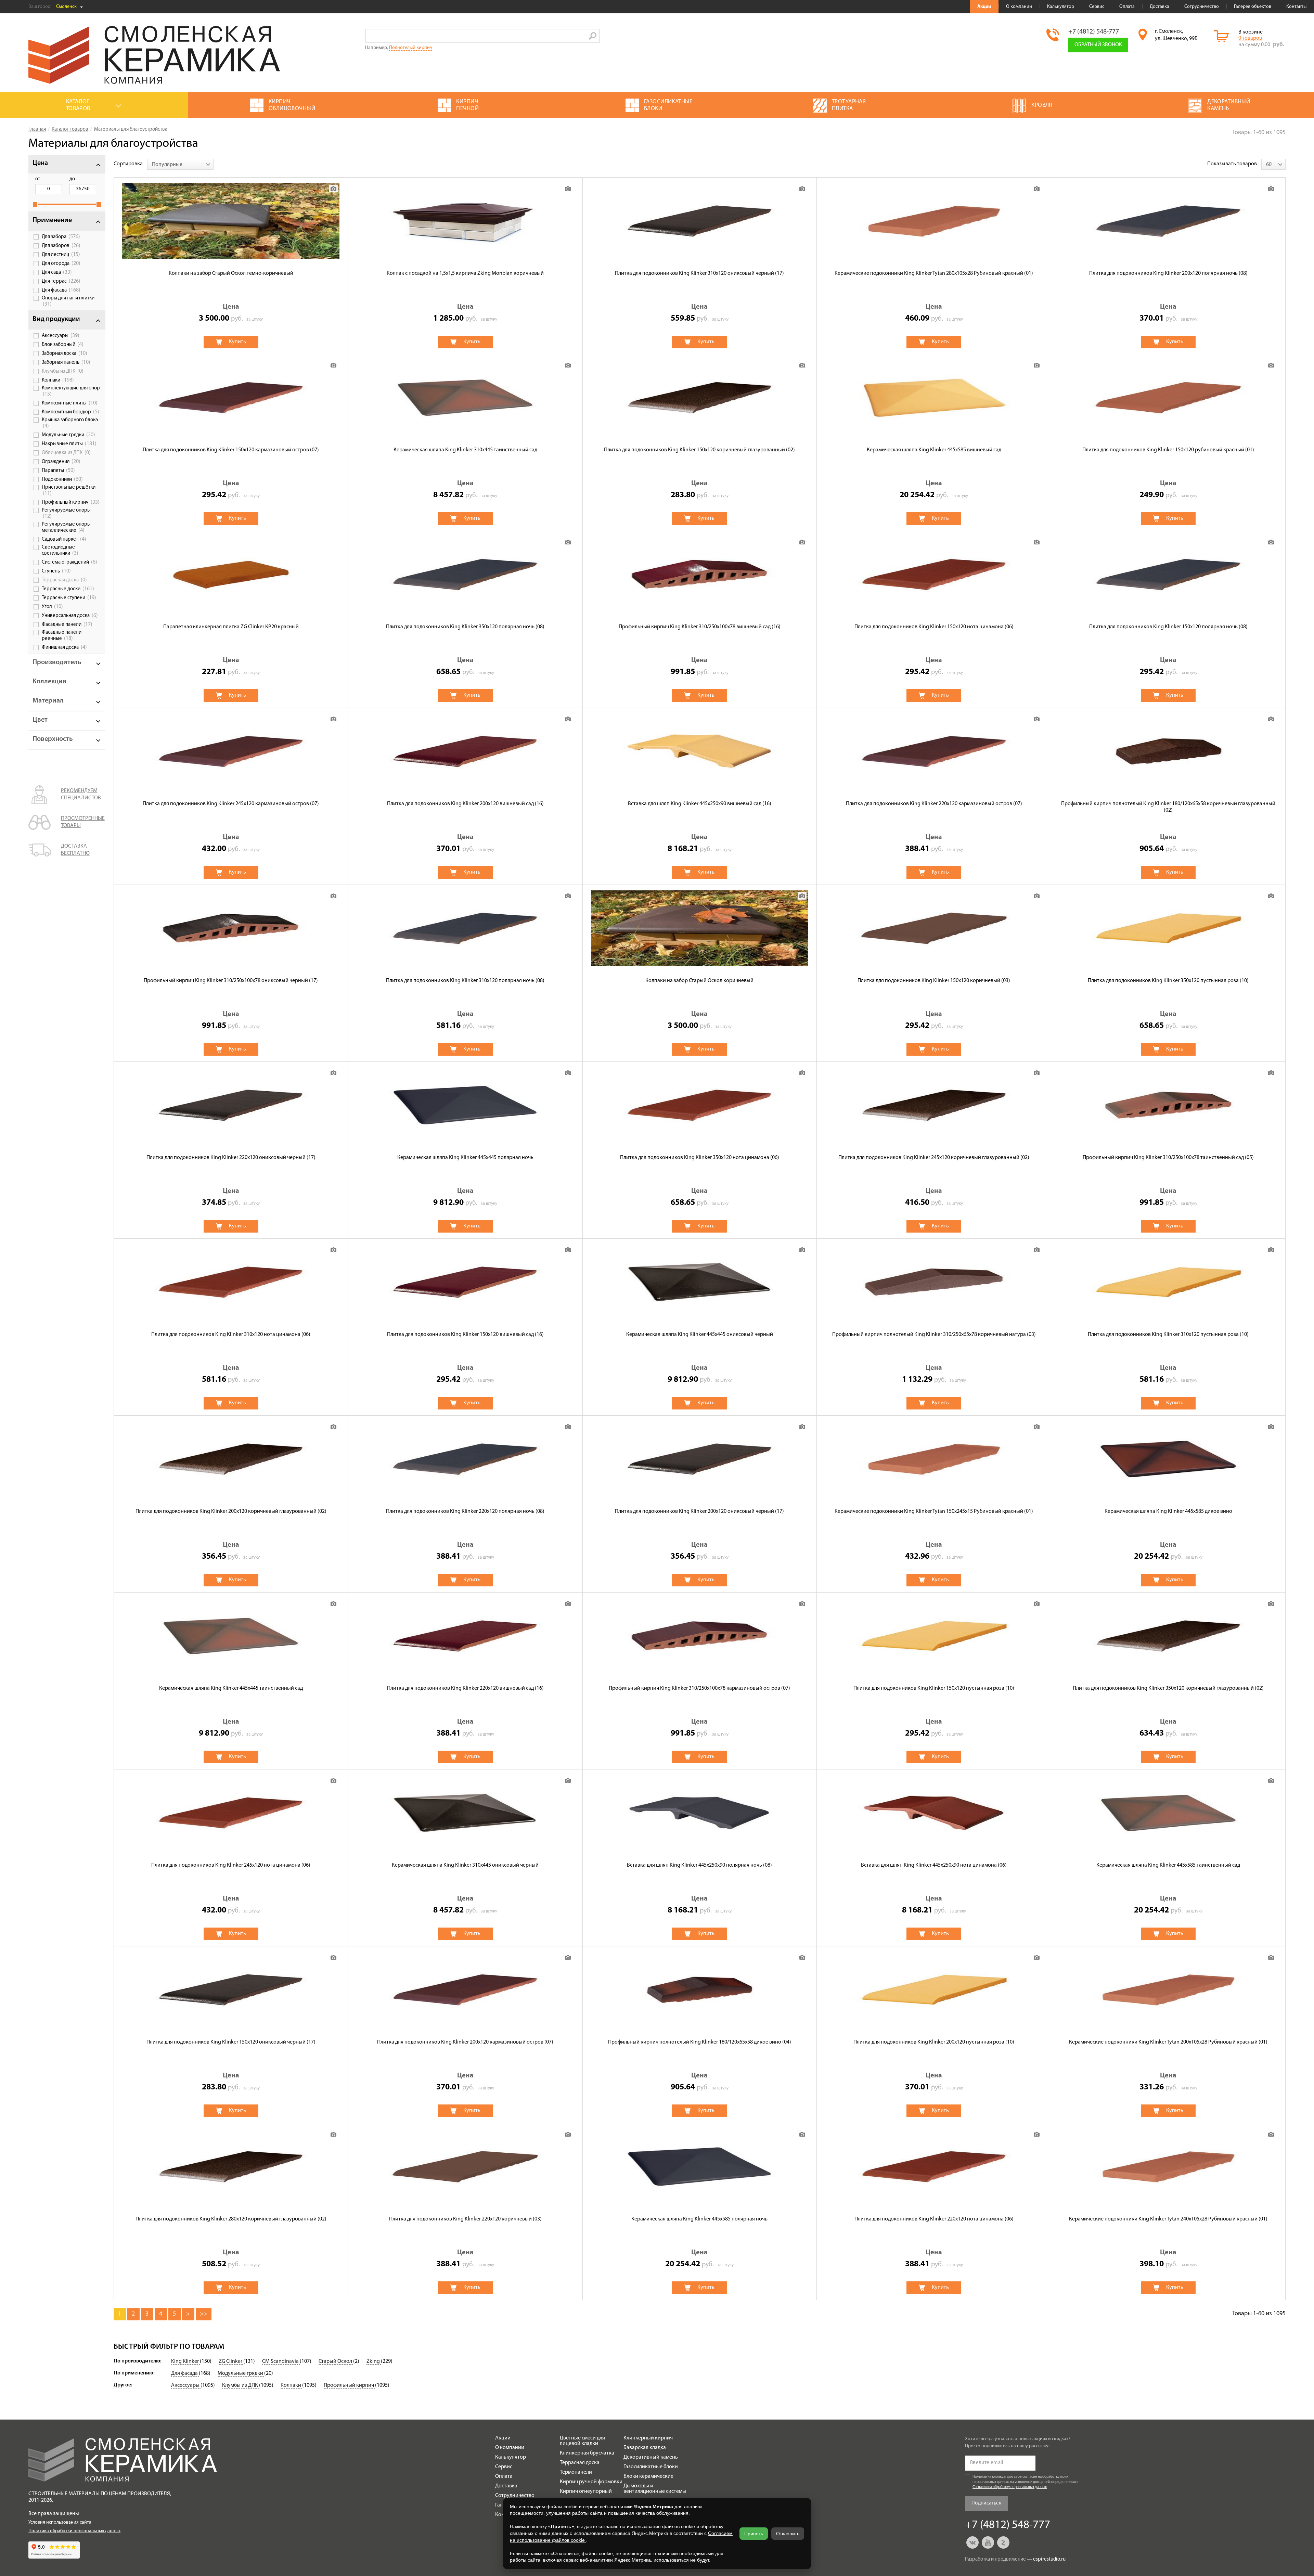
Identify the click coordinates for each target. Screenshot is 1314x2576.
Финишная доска (64, 647)
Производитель (57, 662)
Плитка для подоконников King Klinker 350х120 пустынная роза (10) (1168, 981)
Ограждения (61, 462)
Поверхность (53, 739)
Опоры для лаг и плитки (68, 301)
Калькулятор (1061, 7)
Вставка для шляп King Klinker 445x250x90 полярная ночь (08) (699, 1865)
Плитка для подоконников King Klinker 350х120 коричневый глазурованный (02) (1168, 1688)
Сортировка (128, 164)
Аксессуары (61, 336)
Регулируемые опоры (66, 513)
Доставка (1160, 7)
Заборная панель (66, 362)
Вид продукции (56, 319)
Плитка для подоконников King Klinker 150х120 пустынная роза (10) (934, 1688)
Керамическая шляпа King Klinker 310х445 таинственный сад (465, 450)
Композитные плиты (70, 403)
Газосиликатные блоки (651, 2467)
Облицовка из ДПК (66, 453)
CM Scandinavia (281, 2361)
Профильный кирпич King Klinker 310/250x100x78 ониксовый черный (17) (231, 981)
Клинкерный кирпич (648, 2438)
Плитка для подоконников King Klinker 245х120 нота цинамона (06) (231, 1865)
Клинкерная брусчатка (587, 2453)
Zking (374, 2361)
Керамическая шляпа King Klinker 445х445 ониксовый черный (700, 1335)
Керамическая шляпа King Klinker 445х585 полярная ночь (699, 2219)
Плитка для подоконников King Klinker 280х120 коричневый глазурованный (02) (231, 2219)
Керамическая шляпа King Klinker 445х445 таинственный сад (231, 1688)
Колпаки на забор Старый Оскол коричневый (699, 981)
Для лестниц (61, 255)
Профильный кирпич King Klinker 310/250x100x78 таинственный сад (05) (1168, 1158)
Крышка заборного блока (70, 423)
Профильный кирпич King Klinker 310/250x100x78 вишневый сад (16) (700, 627)
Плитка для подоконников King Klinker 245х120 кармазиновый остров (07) (231, 804)
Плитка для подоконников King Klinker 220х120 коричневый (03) (465, 2219)
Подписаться (986, 2503)
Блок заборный (63, 345)
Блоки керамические (648, 2476)
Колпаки (58, 380)
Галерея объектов (1253, 7)
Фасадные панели (67, 624)
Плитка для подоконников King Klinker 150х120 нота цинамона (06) (934, 627)
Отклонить (788, 2534)
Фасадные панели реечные (62, 636)
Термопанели (576, 2472)
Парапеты (58, 471)
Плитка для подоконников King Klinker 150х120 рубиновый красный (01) (1168, 450)
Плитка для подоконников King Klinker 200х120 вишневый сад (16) (465, 804)
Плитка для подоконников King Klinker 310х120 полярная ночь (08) (465, 981)
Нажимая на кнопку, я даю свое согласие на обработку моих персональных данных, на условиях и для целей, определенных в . (1026, 2482)
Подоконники (62, 479)
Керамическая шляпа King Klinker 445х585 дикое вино (1168, 1511)
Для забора (61, 237)
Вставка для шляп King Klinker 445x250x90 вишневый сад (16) (700, 804)
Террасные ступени (69, 598)
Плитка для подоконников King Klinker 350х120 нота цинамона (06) (700, 1158)
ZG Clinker (231, 2361)
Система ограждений (69, 562)
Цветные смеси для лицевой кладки (582, 2441)
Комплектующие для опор (71, 391)
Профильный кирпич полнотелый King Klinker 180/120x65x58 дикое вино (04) (700, 2042)
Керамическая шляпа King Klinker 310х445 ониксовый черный (465, 1865)
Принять (754, 2534)
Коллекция (49, 682)
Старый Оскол (336, 2361)
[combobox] (180, 164)
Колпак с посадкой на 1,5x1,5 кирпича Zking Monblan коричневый (465, 273)
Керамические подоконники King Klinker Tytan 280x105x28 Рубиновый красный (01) (934, 273)
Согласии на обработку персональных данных (1010, 2487)
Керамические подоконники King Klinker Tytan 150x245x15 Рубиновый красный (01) (934, 1511)
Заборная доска (65, 353)
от (38, 179)
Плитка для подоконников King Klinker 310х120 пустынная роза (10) (1168, 1335)
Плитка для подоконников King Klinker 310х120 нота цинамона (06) (231, 1335)
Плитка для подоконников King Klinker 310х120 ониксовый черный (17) (699, 273)
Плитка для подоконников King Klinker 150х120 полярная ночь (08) (1168, 627)
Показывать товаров (1232, 164)
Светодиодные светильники (60, 550)
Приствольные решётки (69, 491)
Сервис (1097, 7)
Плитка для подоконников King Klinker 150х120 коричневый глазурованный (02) (699, 450)
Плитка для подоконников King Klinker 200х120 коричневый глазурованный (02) (231, 1511)
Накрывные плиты (69, 444)
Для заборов (61, 246)
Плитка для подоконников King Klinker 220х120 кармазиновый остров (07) (934, 804)
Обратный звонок (1098, 45)
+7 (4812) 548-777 (1094, 32)
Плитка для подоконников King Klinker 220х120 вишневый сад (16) (465, 1688)
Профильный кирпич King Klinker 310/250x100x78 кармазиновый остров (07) (699, 1688)
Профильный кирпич (71, 502)
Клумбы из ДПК (63, 371)
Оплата (1127, 7)
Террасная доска (64, 580)
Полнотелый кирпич (411, 48)
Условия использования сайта (60, 2522)
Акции (984, 7)
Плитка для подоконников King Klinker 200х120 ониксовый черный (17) (699, 1511)
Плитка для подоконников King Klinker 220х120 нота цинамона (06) (934, 2219)
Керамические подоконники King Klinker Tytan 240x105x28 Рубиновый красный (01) (1168, 2219)
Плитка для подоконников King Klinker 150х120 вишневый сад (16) (465, 1335)
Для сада (57, 272)
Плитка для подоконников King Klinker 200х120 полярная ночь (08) (1168, 273)
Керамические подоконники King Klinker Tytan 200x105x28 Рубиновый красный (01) (1168, 2042)
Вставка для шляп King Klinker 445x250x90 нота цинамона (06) (934, 1865)
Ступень (56, 571)
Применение (52, 220)
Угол (52, 607)
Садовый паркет (64, 539)
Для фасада (61, 290)
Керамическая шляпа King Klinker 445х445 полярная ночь (465, 1158)
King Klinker (185, 2361)
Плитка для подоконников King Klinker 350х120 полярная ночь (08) (465, 627)
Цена (40, 163)
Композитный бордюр (70, 412)
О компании (1019, 7)
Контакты (1296, 7)
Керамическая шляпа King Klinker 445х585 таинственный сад (1168, 1865)
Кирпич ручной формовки (591, 2482)
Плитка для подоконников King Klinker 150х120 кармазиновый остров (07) (231, 450)
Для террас (61, 281)
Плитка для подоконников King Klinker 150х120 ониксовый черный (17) (231, 2042)
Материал (48, 701)
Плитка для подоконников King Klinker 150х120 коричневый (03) (934, 981)
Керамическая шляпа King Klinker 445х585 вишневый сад (934, 450)
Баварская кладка (645, 2448)
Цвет (40, 720)
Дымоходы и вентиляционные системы (655, 2489)
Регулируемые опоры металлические (66, 527)
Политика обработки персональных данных (74, 2531)
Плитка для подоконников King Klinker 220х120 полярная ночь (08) (465, 1511)
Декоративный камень (651, 2457)
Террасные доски (68, 589)
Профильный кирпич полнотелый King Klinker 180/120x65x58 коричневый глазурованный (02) (1168, 807)
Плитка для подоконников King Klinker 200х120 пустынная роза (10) (934, 2042)
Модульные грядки (68, 435)
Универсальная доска (70, 616)
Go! (593, 36)
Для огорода (61, 263)
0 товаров (1250, 38)
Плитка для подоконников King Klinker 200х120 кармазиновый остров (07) (465, 2042)
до (72, 179)
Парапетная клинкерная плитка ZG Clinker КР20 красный (231, 627)
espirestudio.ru (1049, 2559)
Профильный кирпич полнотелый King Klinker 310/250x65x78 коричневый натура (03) (934, 1335)
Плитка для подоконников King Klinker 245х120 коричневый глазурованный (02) (934, 1158)
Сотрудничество (1202, 7)
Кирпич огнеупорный (586, 2491)
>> (204, 2314)
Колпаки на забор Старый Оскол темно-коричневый (231, 273)
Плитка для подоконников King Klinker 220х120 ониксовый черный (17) (231, 1158)
